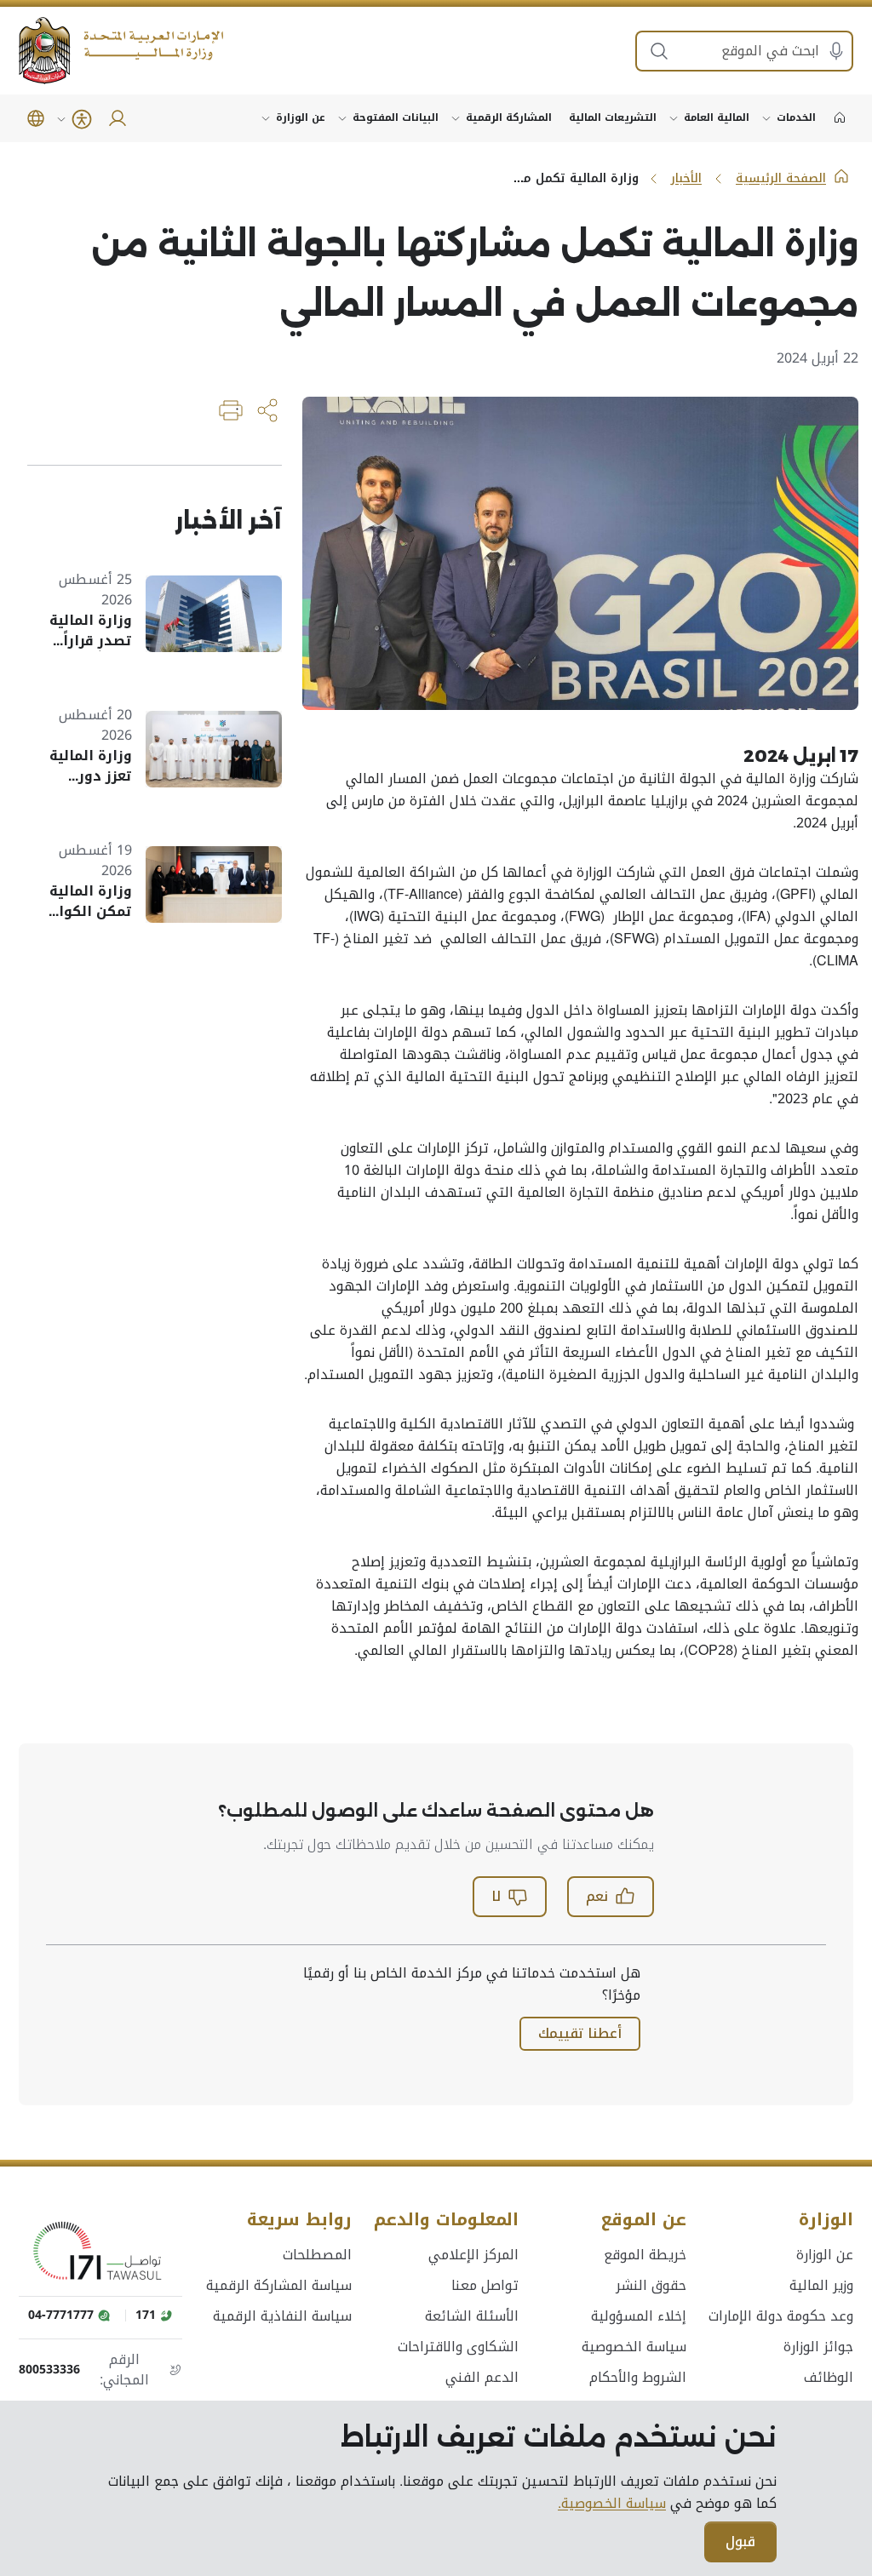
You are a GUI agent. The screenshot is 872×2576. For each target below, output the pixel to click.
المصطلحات (317, 2255)
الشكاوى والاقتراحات (458, 2347)
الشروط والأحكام (638, 2378)
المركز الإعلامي (473, 2255)
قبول (740, 2542)
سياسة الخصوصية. (612, 2504)
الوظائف (829, 2378)
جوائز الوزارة (818, 2347)
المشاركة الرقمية (509, 117)
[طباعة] (231, 410)
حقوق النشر (651, 2286)
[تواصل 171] (100, 2252)
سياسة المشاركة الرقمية (279, 2286)
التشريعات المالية (613, 117)
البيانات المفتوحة (396, 117)
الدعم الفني (482, 2378)
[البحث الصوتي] (836, 51)
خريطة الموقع (645, 2255)
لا (496, 1896)
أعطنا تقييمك (580, 2033)
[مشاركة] (268, 410)
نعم (597, 1896)
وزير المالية (821, 2286)
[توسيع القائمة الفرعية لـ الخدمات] (766, 118)
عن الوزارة (301, 117)
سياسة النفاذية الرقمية (282, 2316)
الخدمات (796, 117)
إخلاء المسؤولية (639, 2316)
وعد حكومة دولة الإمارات (781, 2316)
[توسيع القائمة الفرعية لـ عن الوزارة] (266, 118)
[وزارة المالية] (121, 51)
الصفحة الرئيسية (781, 178)
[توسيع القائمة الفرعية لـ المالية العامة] (674, 118)
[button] (36, 118)
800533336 (49, 2370)
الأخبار (686, 178)
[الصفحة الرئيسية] (840, 118)
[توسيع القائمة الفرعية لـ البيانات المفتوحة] (342, 118)
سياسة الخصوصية (634, 2347)
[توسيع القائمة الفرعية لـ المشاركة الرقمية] (456, 118)
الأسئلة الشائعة (472, 2316)
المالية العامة (717, 117)
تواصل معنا (485, 2286)
